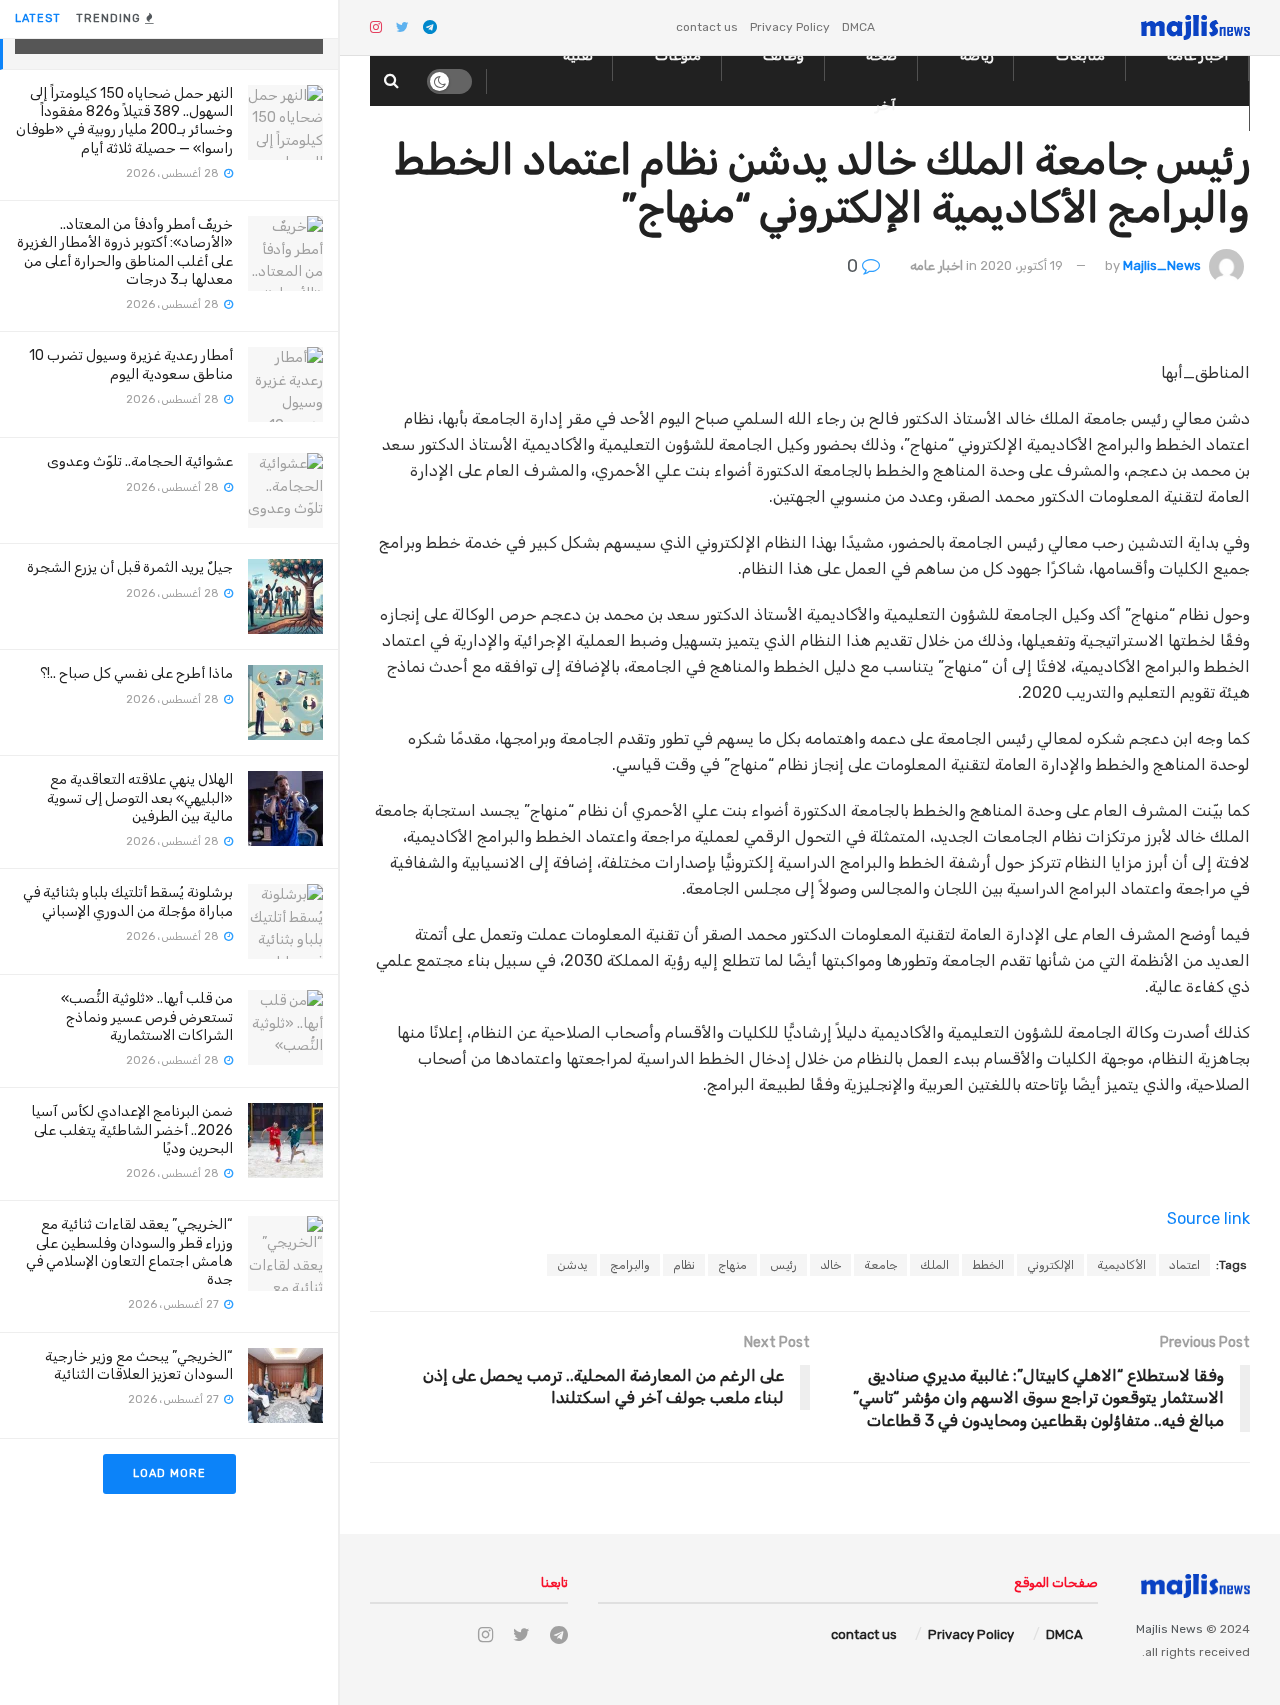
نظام (684, 1265)
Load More (169, 1473)
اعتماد (1184, 1265)
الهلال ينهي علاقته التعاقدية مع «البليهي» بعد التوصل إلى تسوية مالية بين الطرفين (140, 797)
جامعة (880, 1265)
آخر (885, 105)
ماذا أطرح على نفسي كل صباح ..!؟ (136, 673)
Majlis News (1169, 1629)
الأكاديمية (1121, 1265)
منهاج (732, 1265)
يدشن (572, 1265)
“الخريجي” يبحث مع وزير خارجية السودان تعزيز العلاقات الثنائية (139, 1365)
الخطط (988, 1265)
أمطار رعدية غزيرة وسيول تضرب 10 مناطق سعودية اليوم (131, 364)
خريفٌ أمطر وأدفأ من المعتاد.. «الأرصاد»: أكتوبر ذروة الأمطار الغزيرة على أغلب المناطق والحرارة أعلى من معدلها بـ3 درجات (125, 252)
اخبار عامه (936, 265)
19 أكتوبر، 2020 (1021, 265)
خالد (830, 1265)
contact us (707, 27)
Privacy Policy (790, 27)
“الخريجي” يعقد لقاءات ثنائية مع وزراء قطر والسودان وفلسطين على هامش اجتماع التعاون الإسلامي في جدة (129, 1252)
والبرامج (630, 1265)
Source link (1208, 1218)
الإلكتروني (1050, 1265)
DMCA (858, 27)
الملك (934, 1265)
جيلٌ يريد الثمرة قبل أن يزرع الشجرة (130, 567)
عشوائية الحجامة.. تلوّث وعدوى (140, 461)
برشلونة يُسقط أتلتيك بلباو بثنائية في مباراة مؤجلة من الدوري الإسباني (128, 901)
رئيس (783, 1265)
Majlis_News (1162, 265)
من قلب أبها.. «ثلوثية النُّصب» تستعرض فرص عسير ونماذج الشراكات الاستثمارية (147, 1016)
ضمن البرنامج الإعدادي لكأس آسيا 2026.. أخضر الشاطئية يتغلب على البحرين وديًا (132, 1129)
